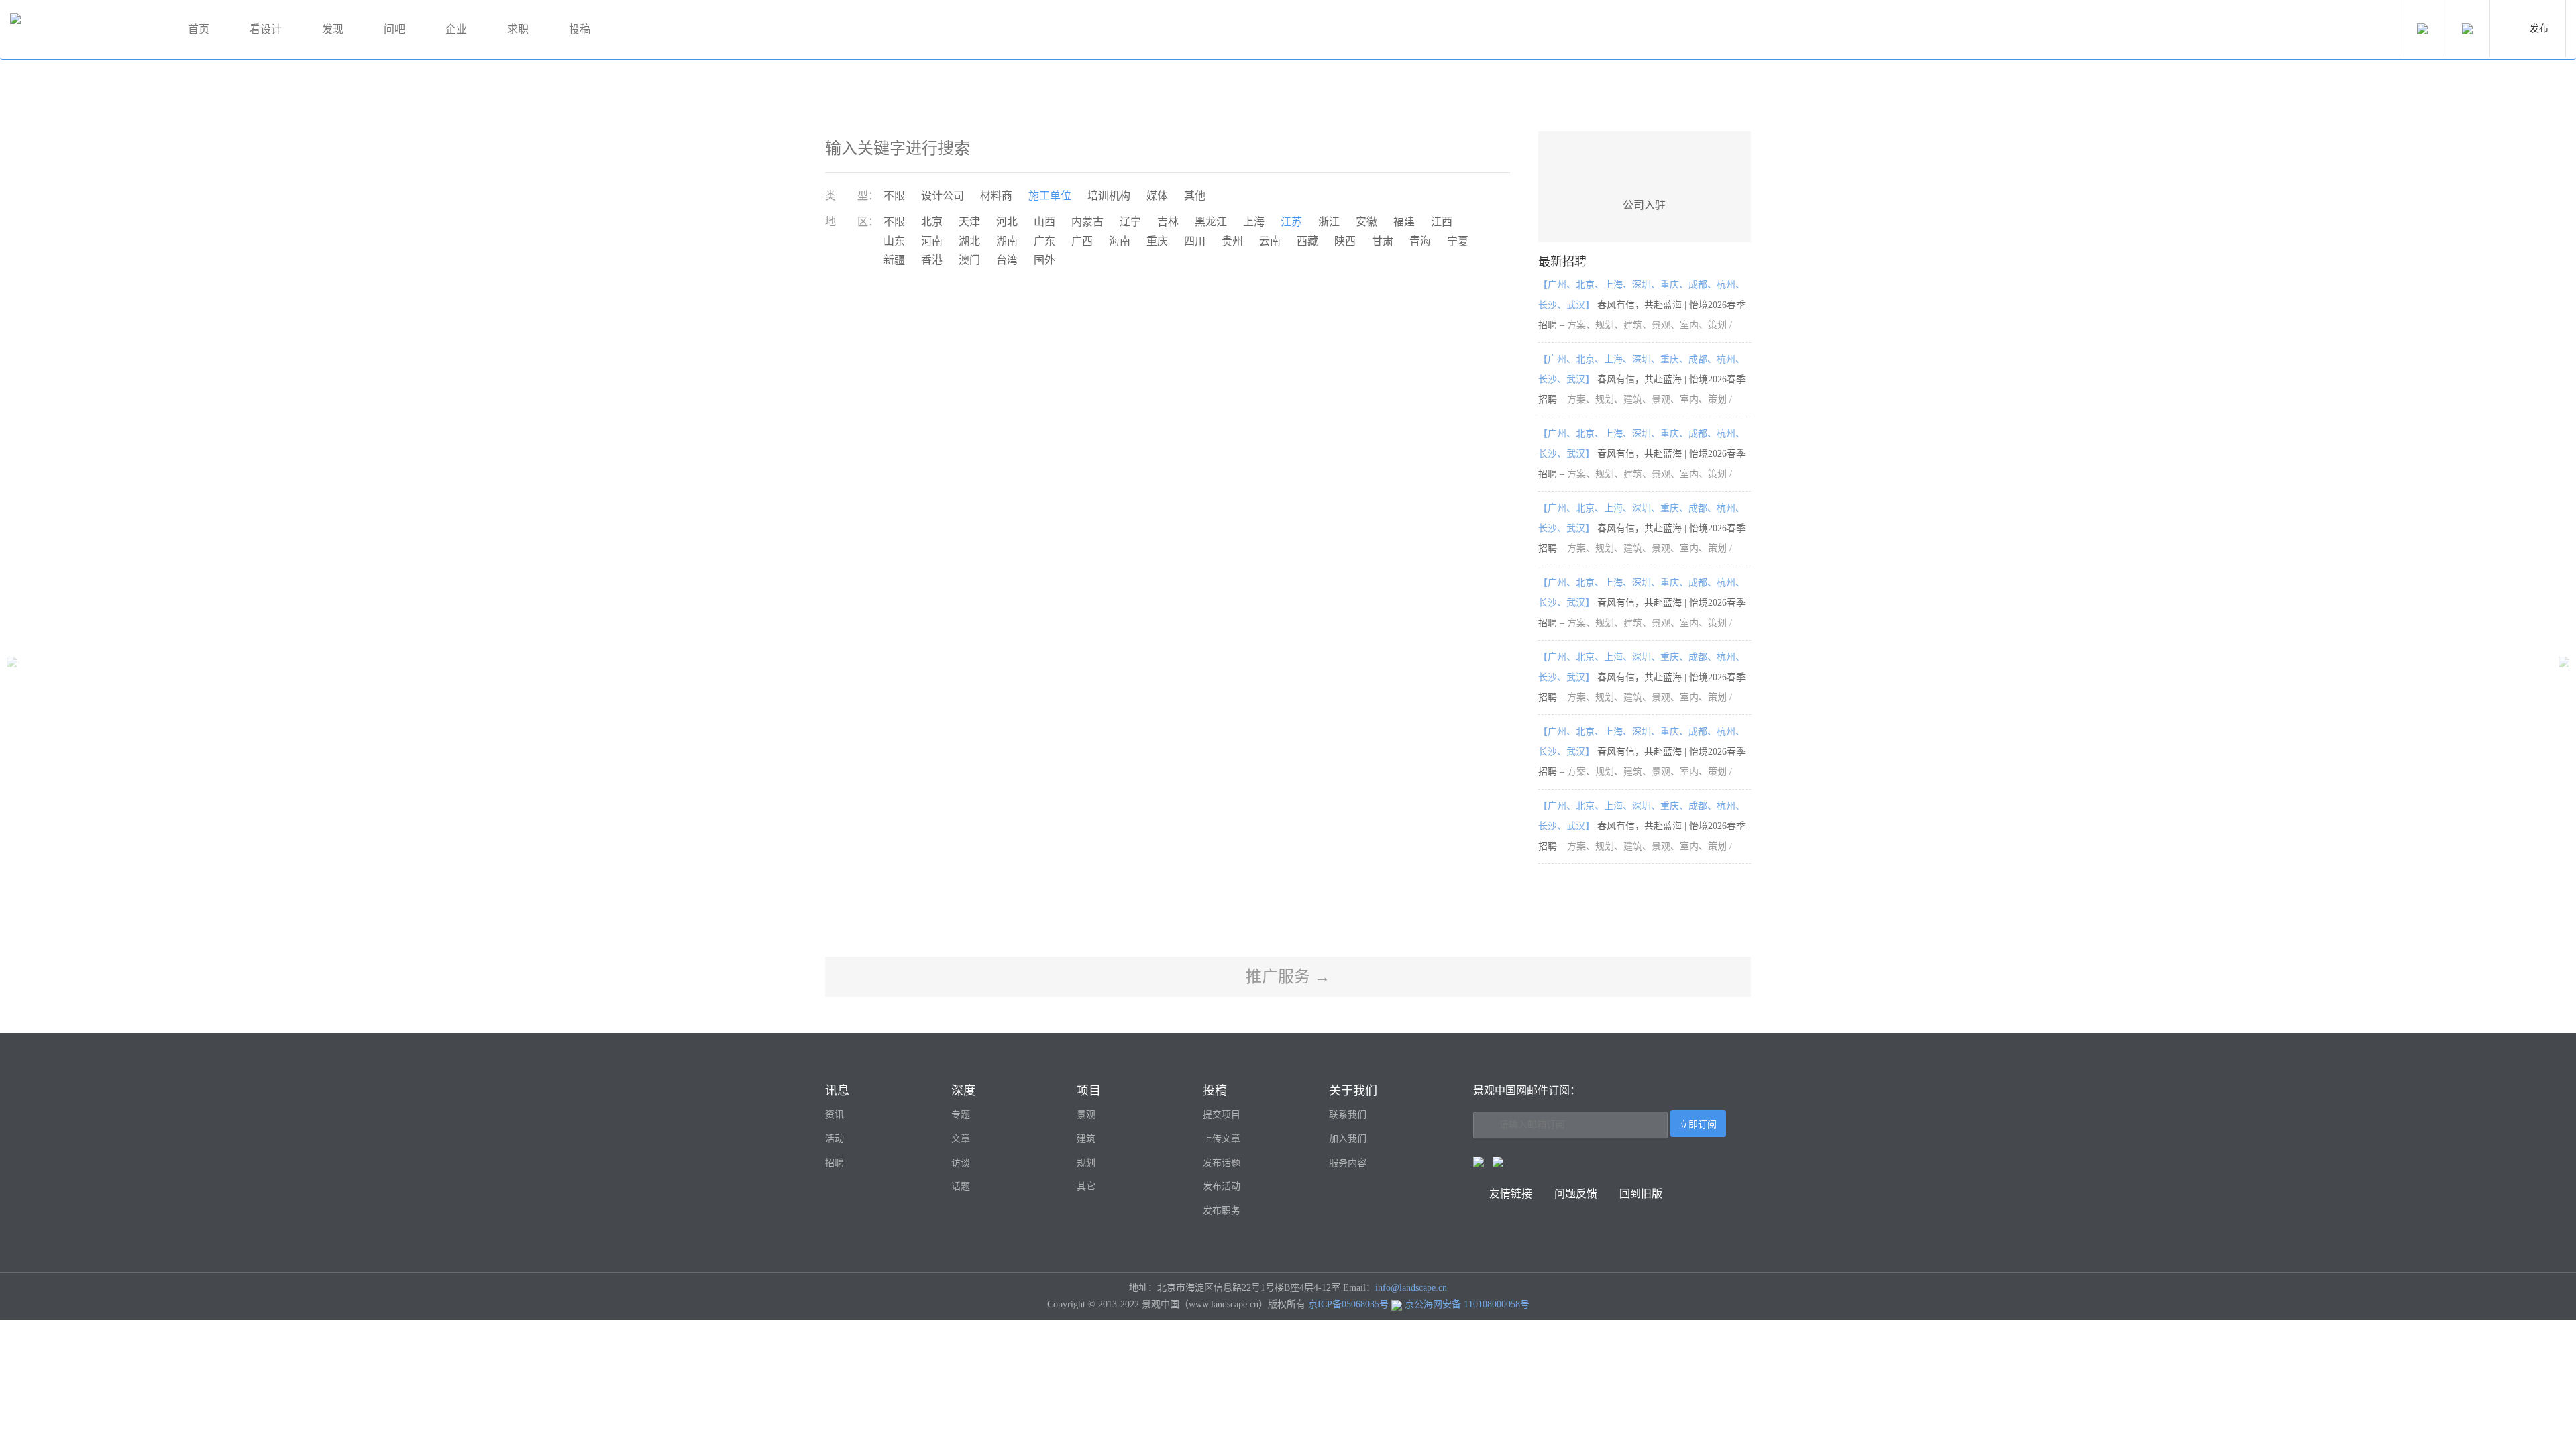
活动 (835, 1139)
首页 (199, 29)
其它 (1086, 1186)
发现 (333, 29)
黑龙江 (1211, 222)
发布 (2539, 29)
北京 (932, 222)
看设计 (266, 29)
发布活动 (1222, 1186)
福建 (1404, 222)
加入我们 (1348, 1139)
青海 (1420, 241)
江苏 (1291, 222)
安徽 (1366, 222)
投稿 (580, 29)
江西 (1442, 222)
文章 (961, 1139)
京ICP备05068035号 (1348, 1304)
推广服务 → (1288, 977)
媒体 (1157, 196)
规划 (1086, 1163)
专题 (961, 1115)
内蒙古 (1087, 222)
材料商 (996, 196)
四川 (1195, 241)
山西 (1044, 222)
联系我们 (1348, 1115)
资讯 (835, 1115)
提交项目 (1222, 1115)
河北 (1007, 222)
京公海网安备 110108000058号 (1467, 1304)
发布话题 (1222, 1163)
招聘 (835, 1163)
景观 (1086, 1115)
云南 (1270, 241)
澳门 (969, 260)
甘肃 (1383, 241)
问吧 (394, 29)
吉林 (1168, 222)
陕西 (1345, 241)
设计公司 (943, 196)
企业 (456, 29)
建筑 (1086, 1139)
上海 (1254, 222)
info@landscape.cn (1411, 1288)
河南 (932, 241)
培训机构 (1109, 196)
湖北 (969, 241)
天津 (969, 222)
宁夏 (1458, 241)
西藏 (1307, 241)
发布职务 (1222, 1211)
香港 (932, 260)
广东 (1044, 241)
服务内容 (1348, 1163)
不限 (894, 196)
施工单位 (1050, 196)
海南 (1120, 241)
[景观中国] (84, 30)
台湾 (1007, 260)
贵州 (1232, 241)
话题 (961, 1186)
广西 (1082, 241)
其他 (1195, 196)
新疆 (894, 260)
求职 (518, 29)
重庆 (1157, 241)
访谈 (961, 1163)
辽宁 (1130, 222)
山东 (894, 241)
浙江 (1329, 222)
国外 (1044, 260)
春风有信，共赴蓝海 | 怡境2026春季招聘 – (1642, 305)
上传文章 (1222, 1139)
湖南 (1007, 241)
